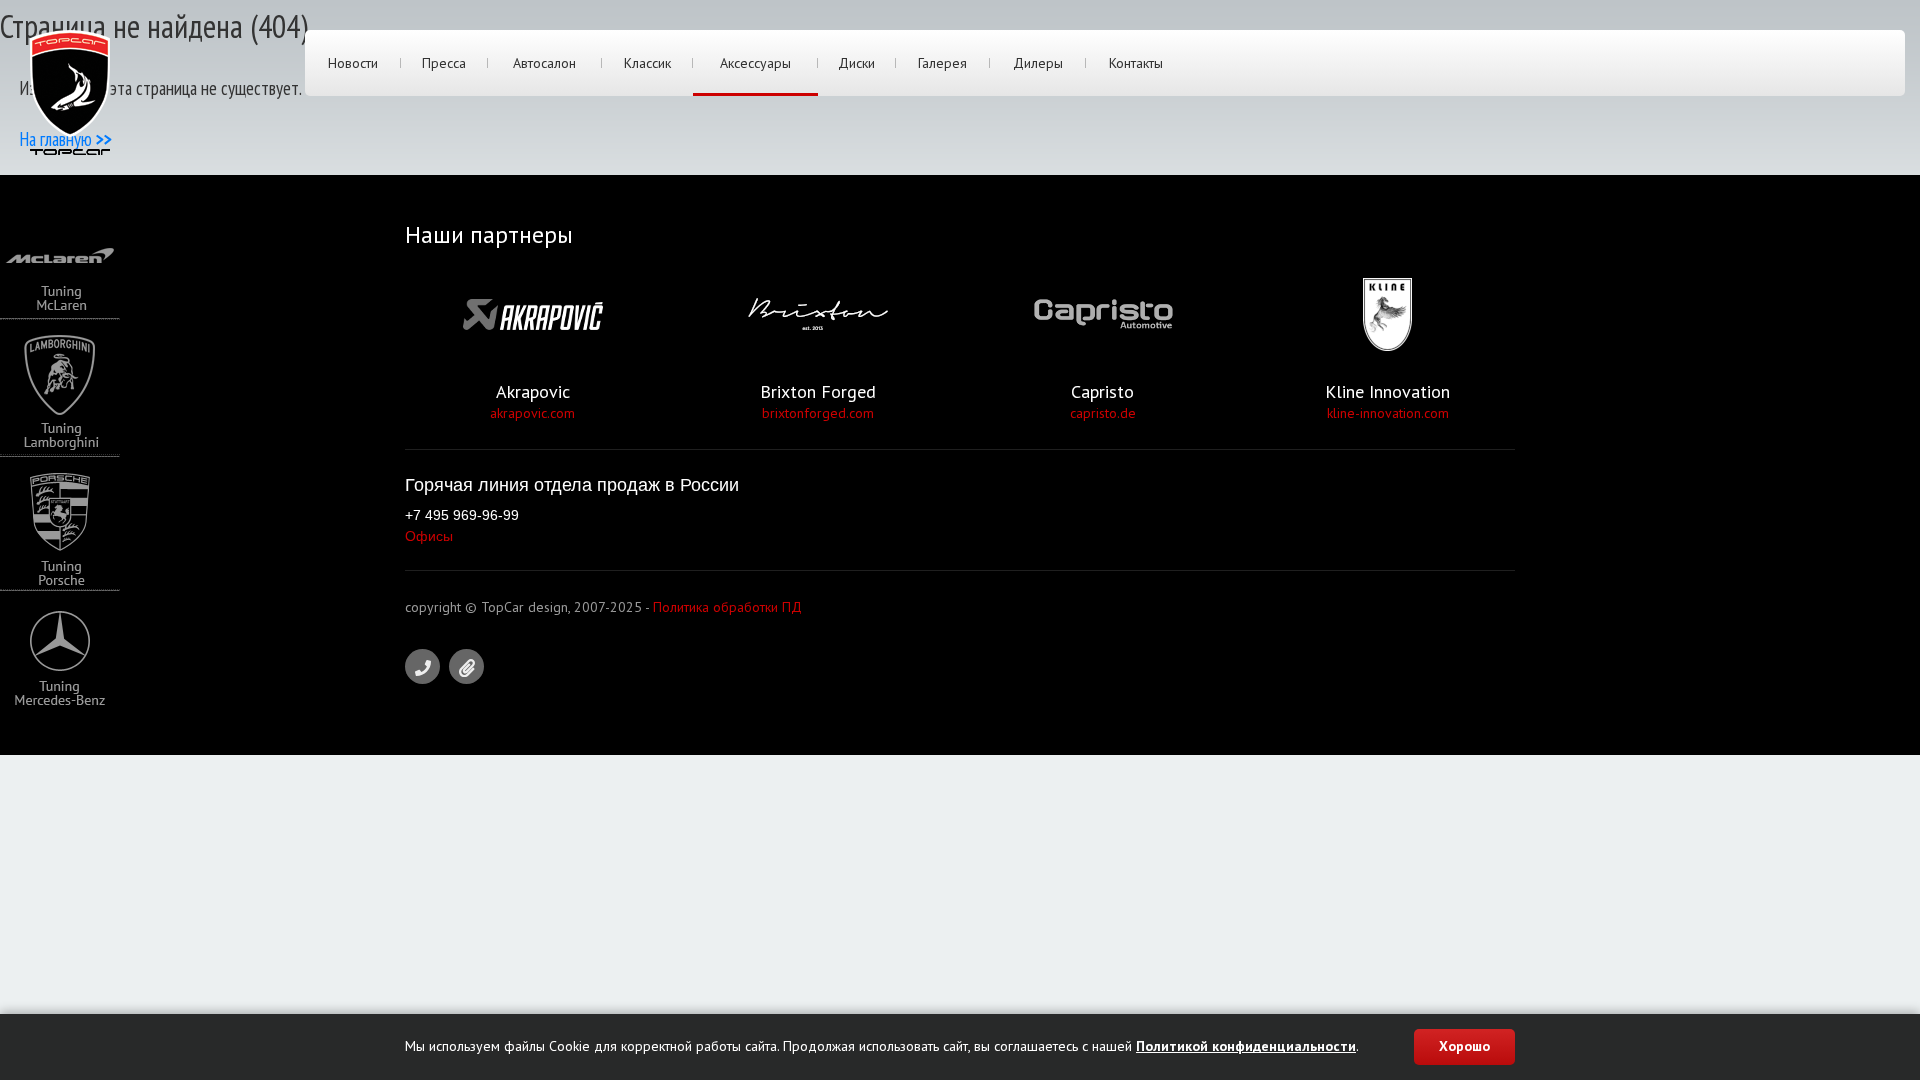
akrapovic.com (532, 413)
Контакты (1136, 63)
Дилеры (1038, 63)
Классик (647, 63)
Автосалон (544, 63)
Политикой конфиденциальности (1246, 1046)
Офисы (429, 536)
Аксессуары (755, 63)
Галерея (942, 63)
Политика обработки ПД (727, 607)
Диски (856, 63)
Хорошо (1464, 1046)
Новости (353, 63)
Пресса (444, 63)
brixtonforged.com (818, 413)
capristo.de (1103, 413)
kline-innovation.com (1388, 413)
